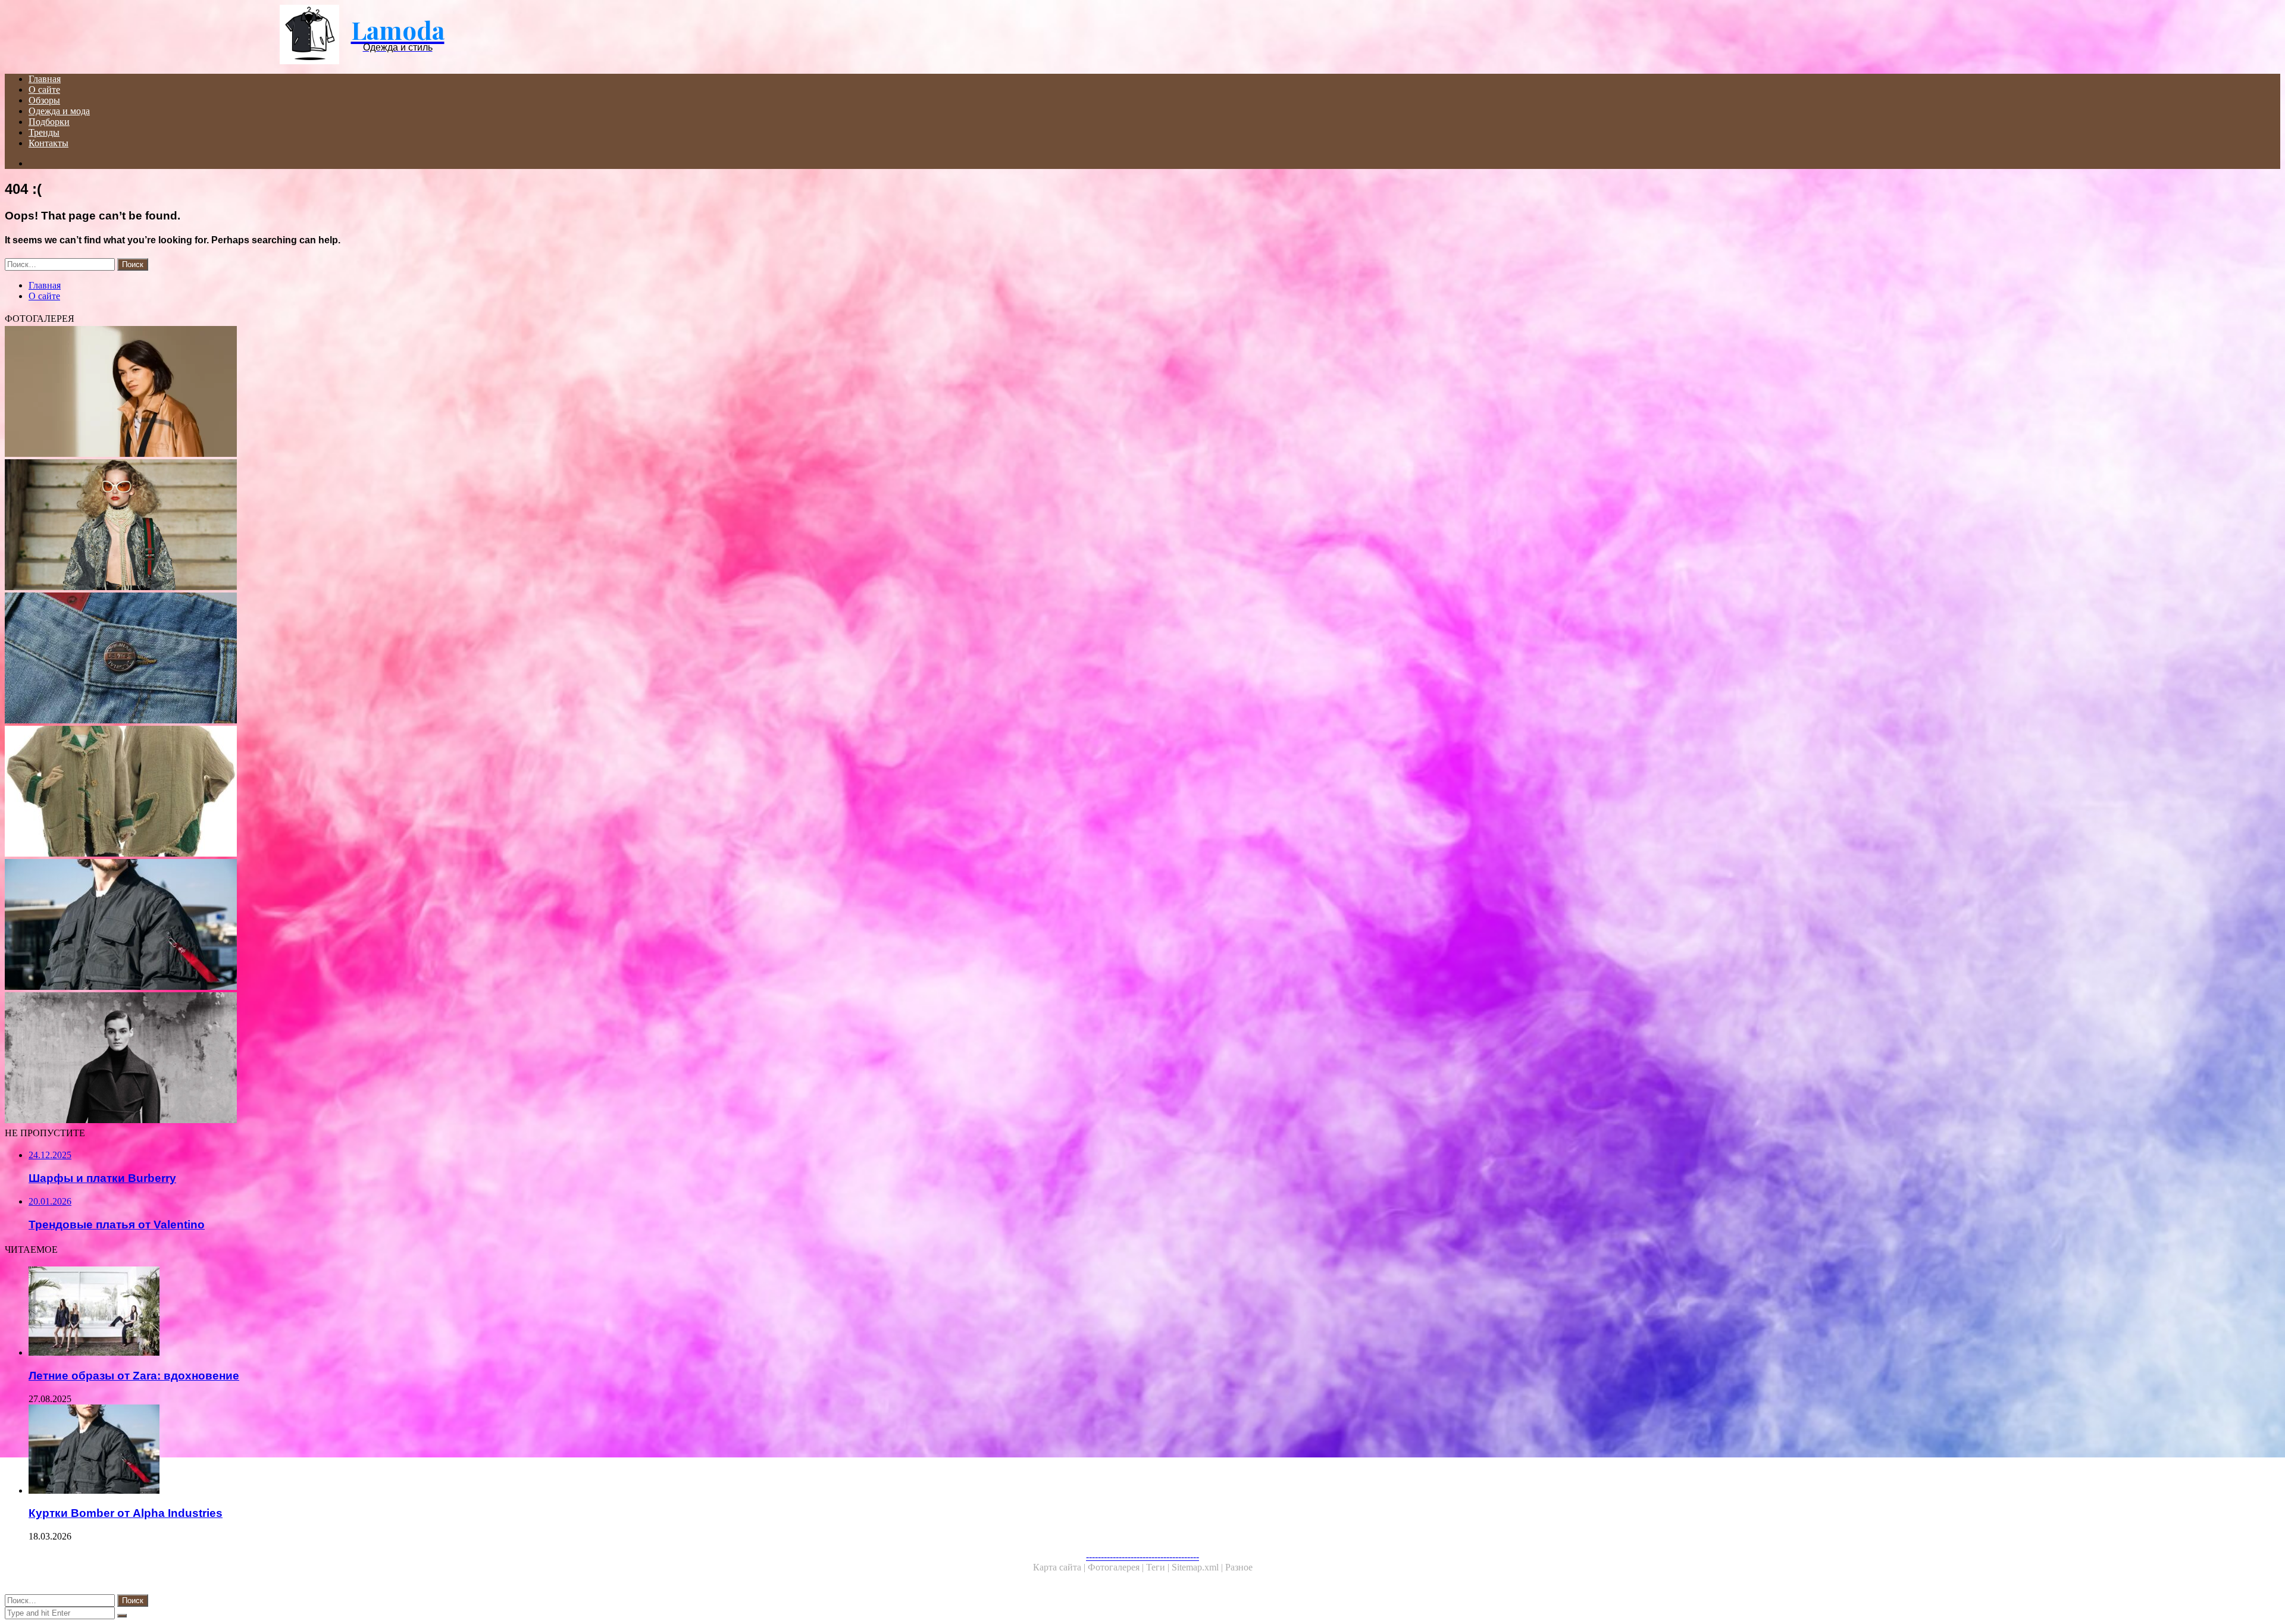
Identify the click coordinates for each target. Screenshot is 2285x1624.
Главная (45, 79)
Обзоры (44, 100)
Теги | (1159, 1567)
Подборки (49, 122)
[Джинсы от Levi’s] (362, 659)
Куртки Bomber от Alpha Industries (126, 1513)
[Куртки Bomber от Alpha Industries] (362, 926)
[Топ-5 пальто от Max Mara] (362, 1059)
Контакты (48, 143)
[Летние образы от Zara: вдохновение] (374, 1312)
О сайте (44, 90)
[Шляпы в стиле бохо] (362, 792)
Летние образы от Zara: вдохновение (134, 1376)
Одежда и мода (59, 111)
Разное (1239, 1567)
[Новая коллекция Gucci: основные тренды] (362, 526)
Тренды (44, 132)
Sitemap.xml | (1198, 1567)
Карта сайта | (1060, 1567)
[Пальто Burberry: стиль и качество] (362, 393)
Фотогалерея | (1117, 1567)
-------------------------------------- (1142, 1556)
